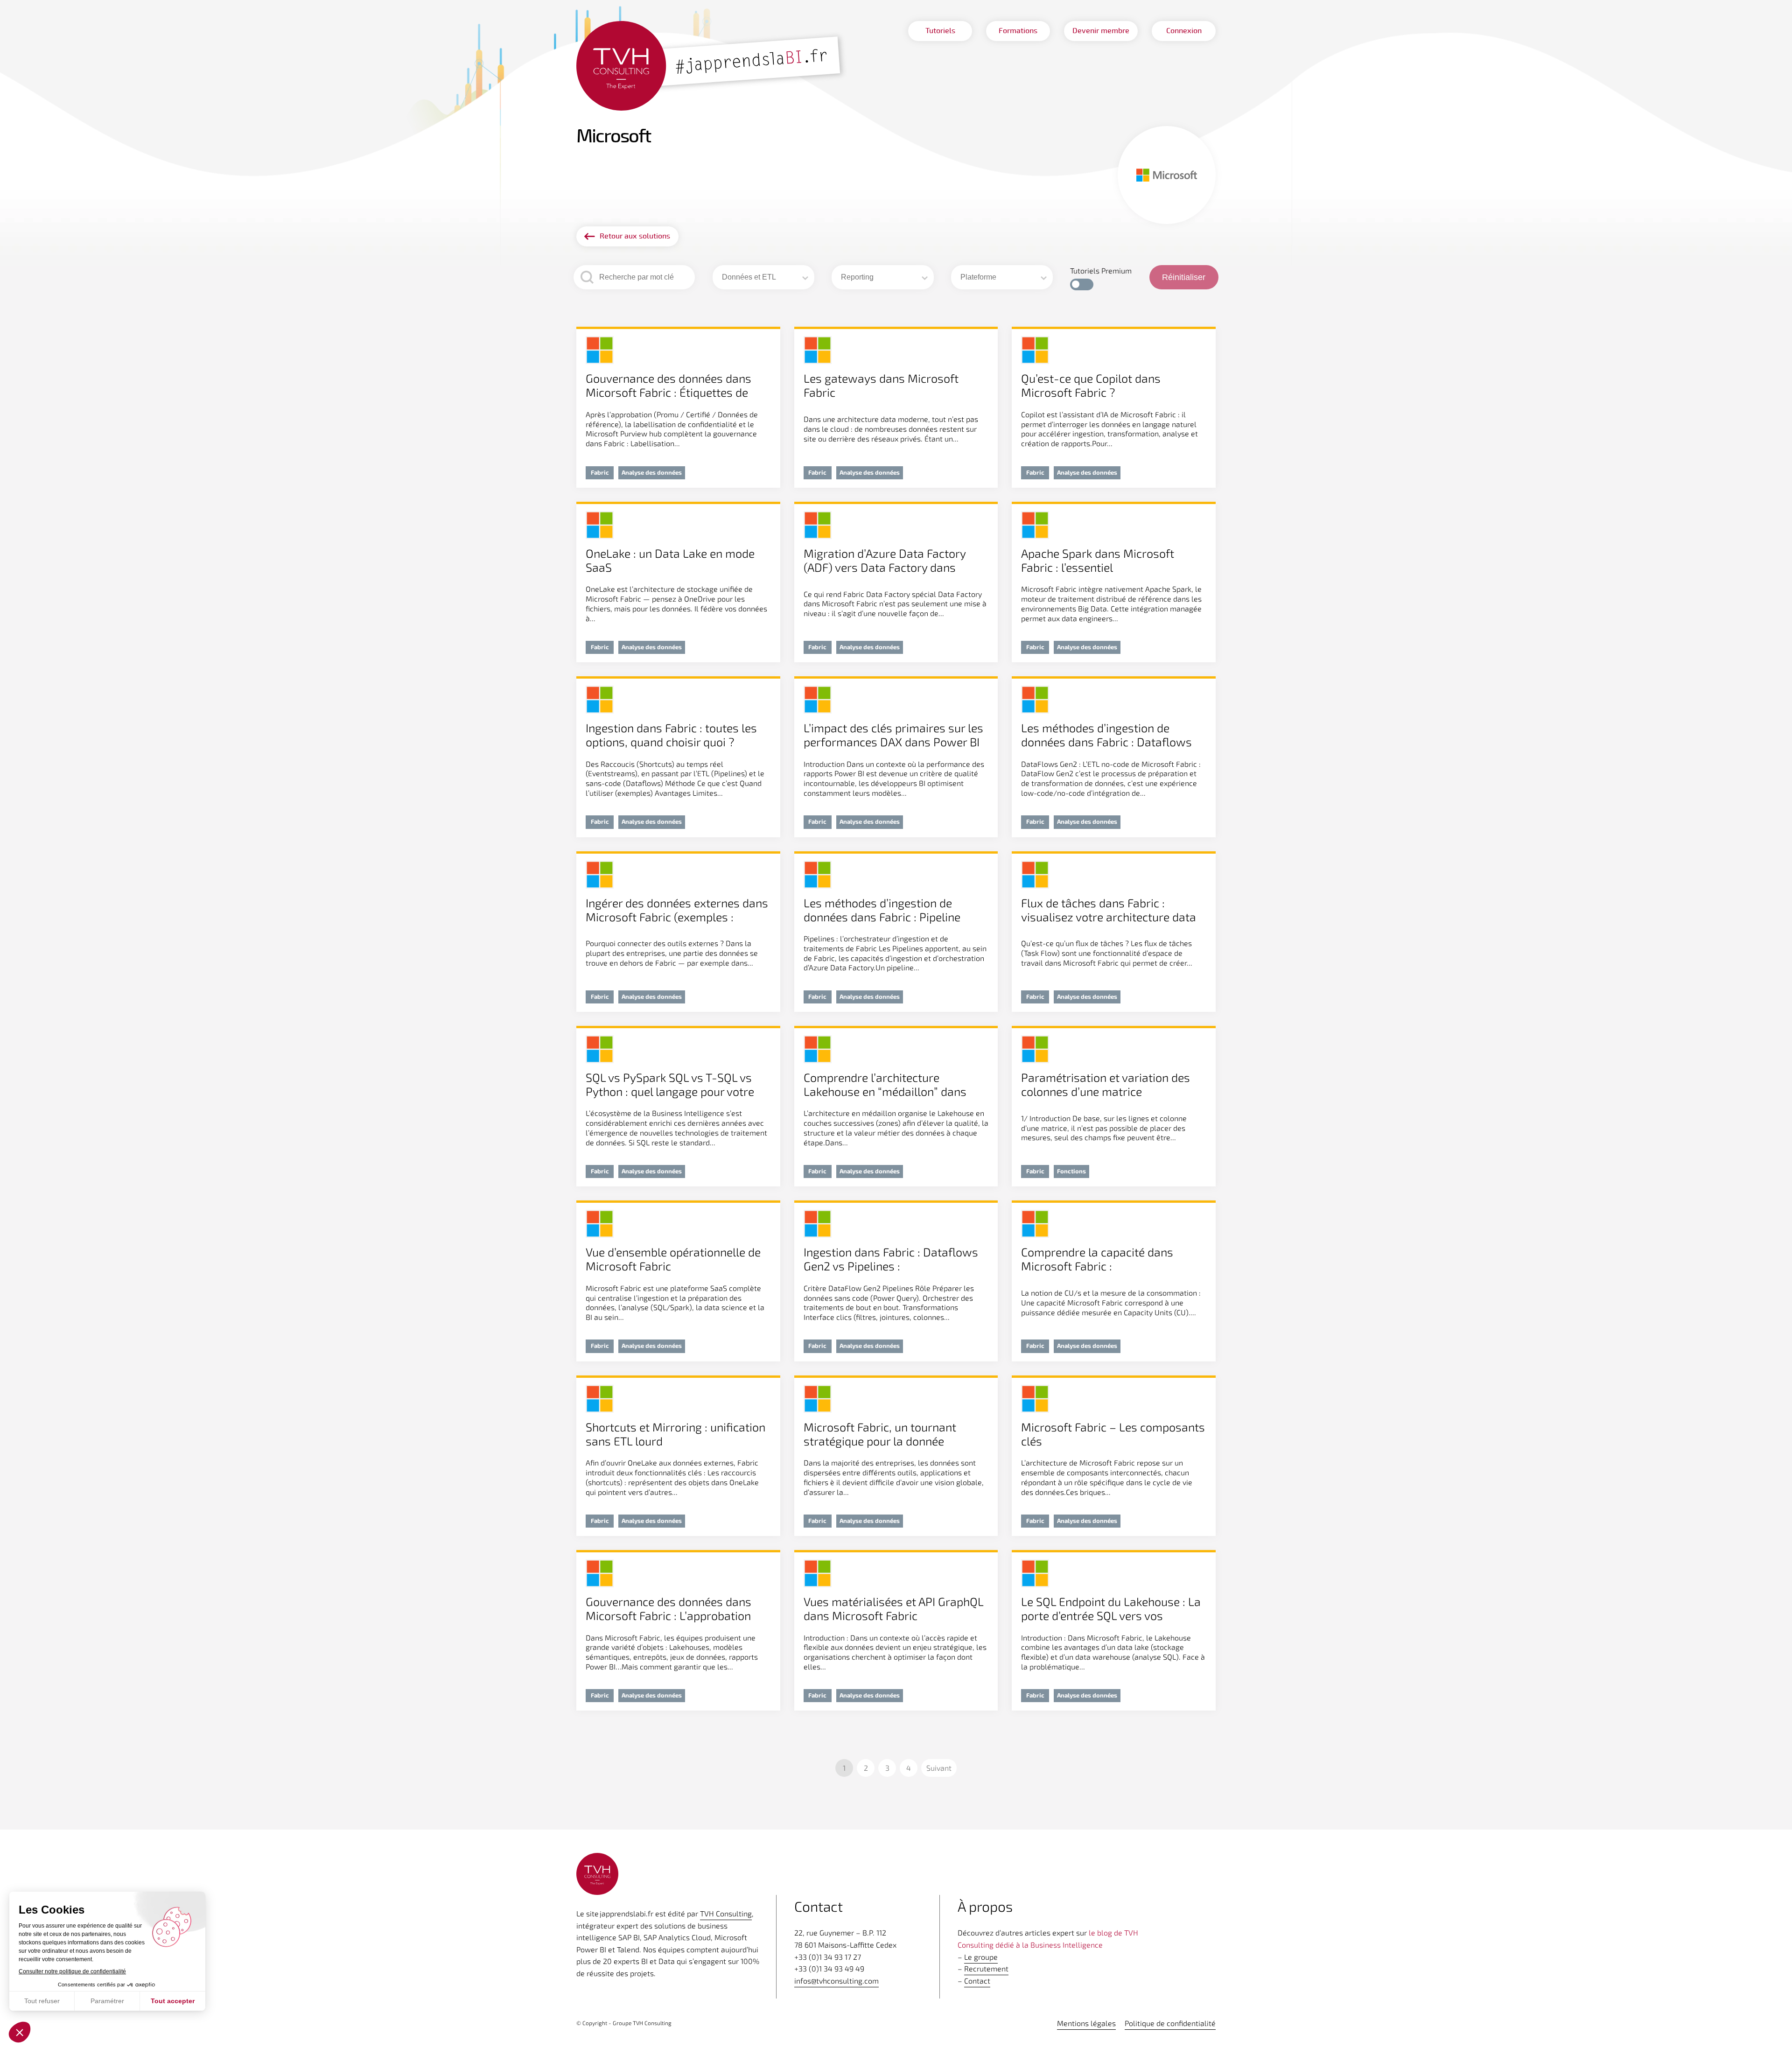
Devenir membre (1101, 31)
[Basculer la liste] (805, 278)
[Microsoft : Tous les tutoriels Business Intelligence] (712, 67)
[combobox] (760, 277)
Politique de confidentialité (1170, 2023)
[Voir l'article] (678, 408)
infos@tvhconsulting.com (836, 1981)
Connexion (1184, 31)
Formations (1018, 31)
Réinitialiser (1184, 277)
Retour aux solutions (635, 236)
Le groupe (981, 1957)
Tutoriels (940, 31)
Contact (977, 1981)
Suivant (939, 1768)
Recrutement (986, 1968)
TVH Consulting (726, 1913)
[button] (1082, 284)
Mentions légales (1086, 2023)
